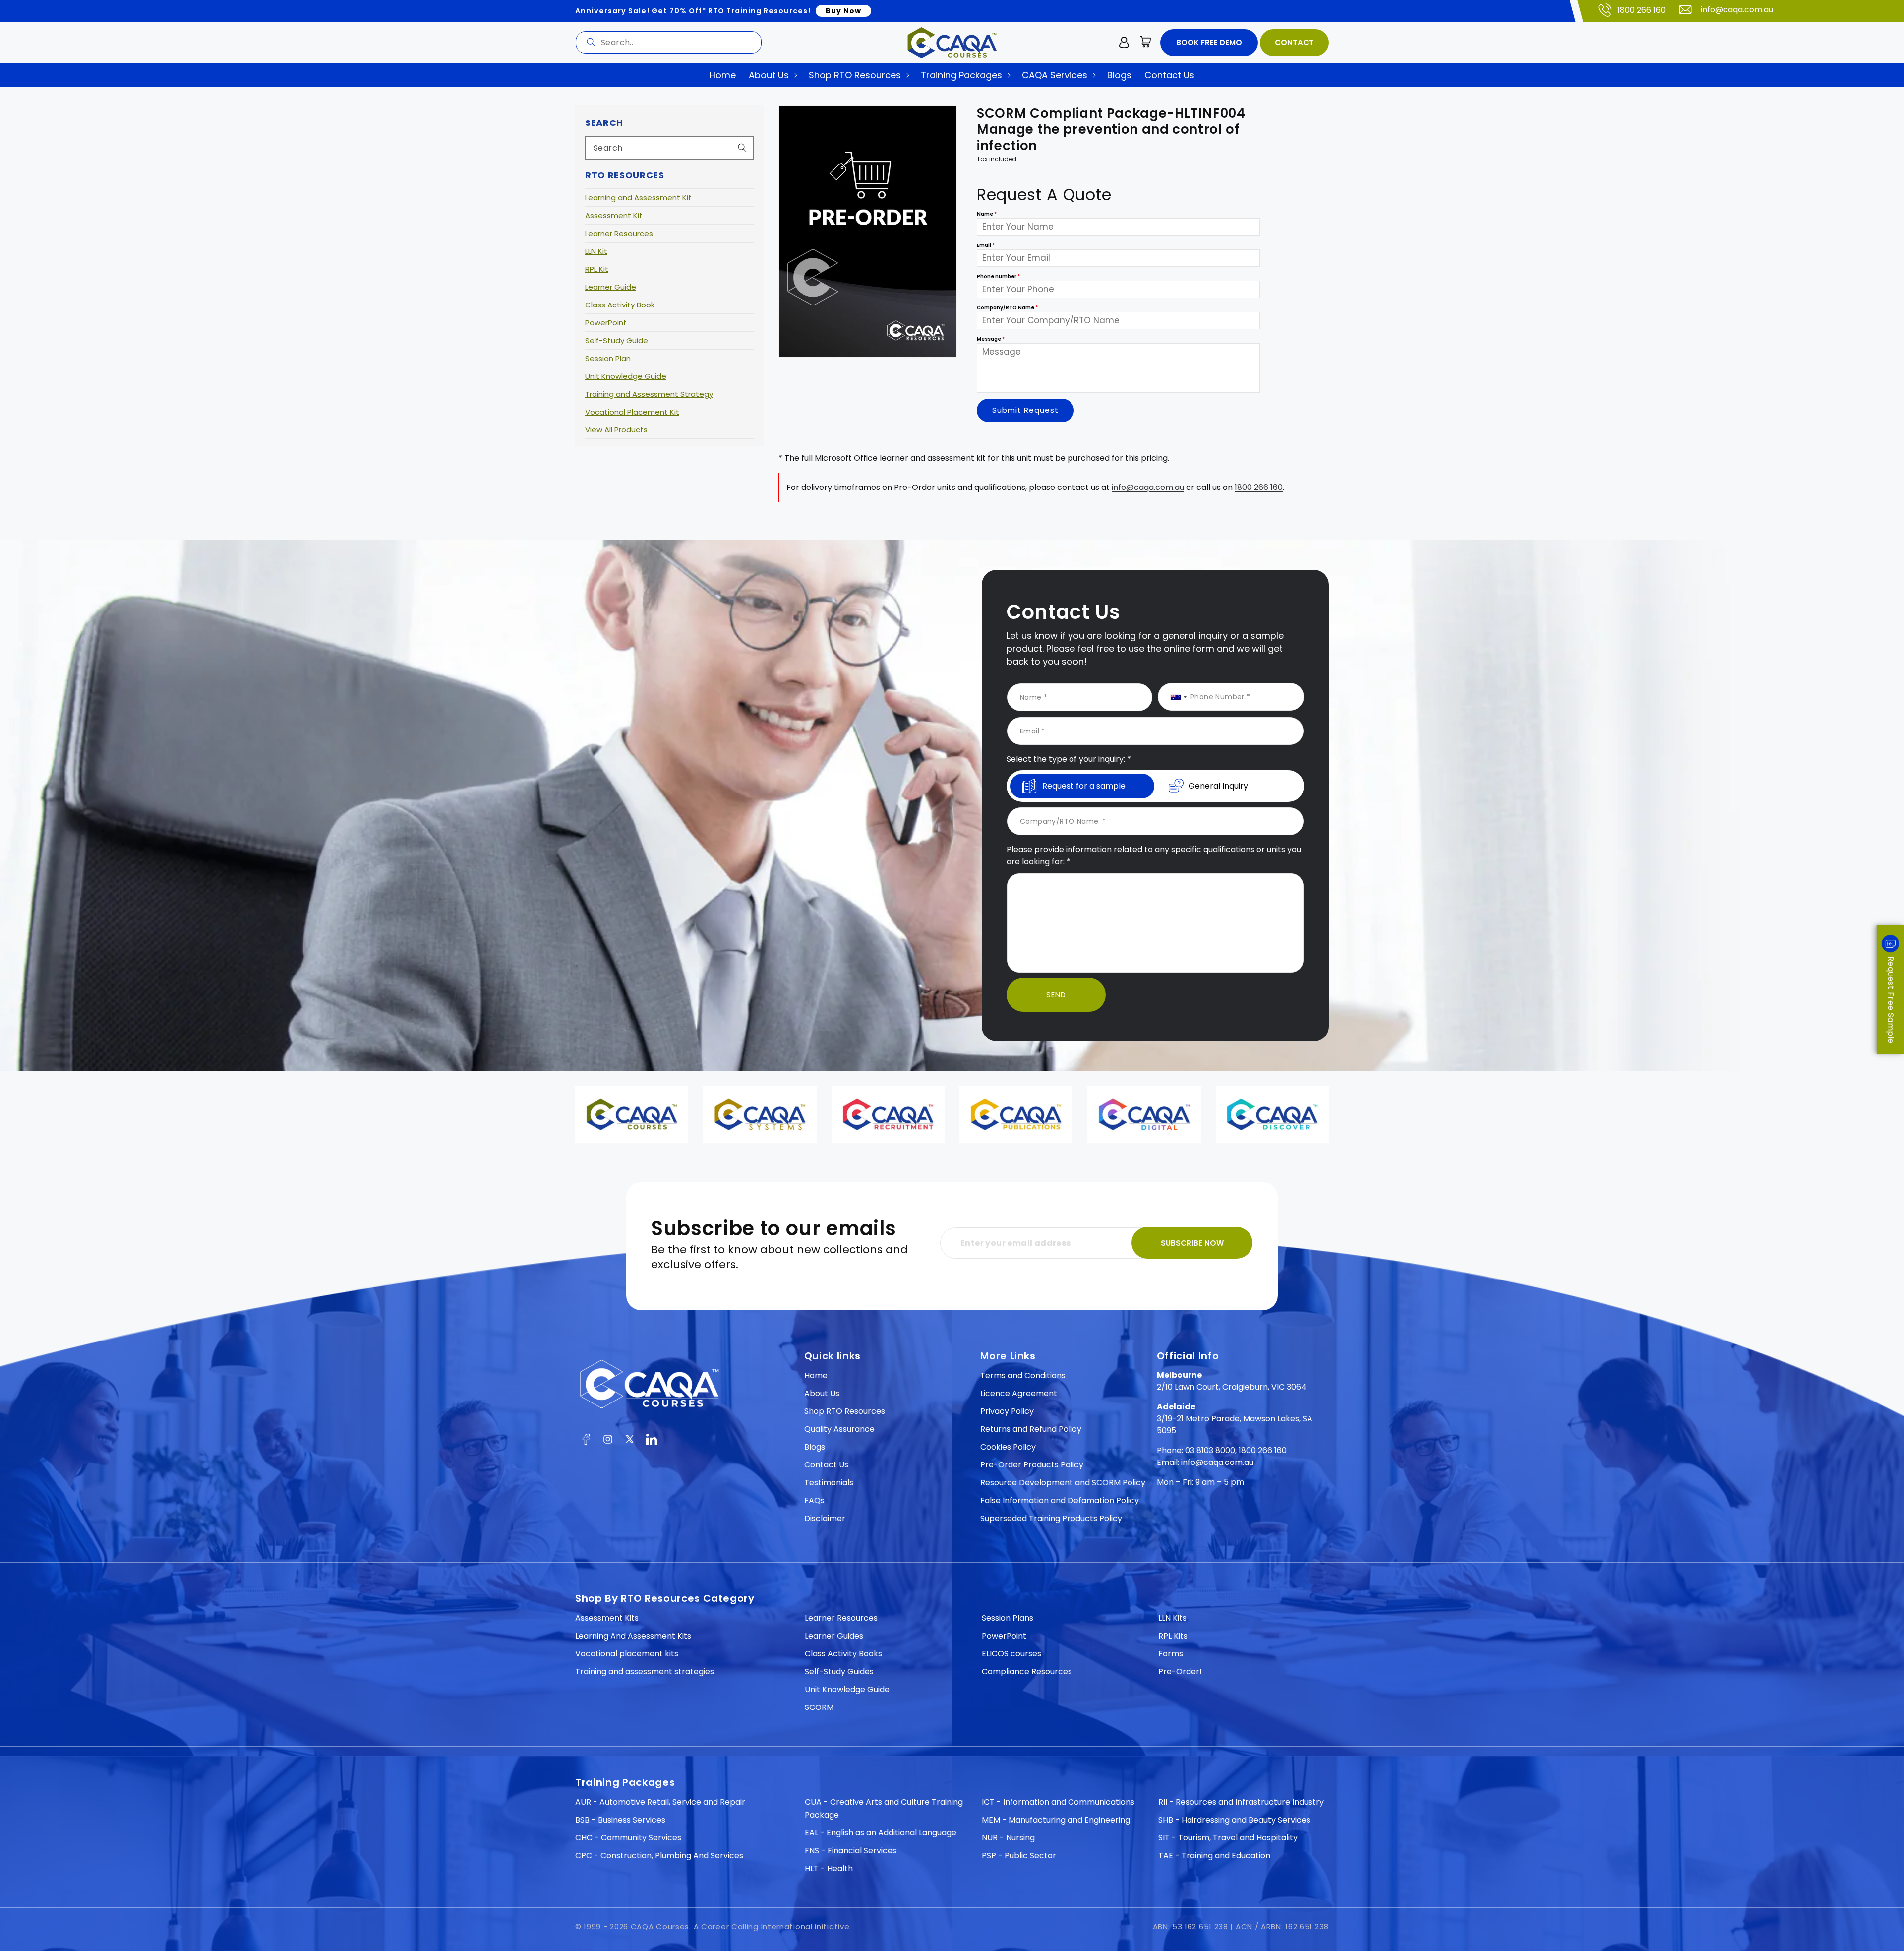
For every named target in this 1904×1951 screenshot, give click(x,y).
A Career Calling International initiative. (773, 1926)
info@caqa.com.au (1737, 10)
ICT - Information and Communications (1058, 1802)
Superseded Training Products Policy (1051, 1518)
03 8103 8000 (1210, 1450)
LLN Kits (1172, 1618)
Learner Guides (834, 1636)
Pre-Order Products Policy (1032, 1465)
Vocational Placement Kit (632, 412)
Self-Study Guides (839, 1672)
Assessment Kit (614, 215)
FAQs (814, 1500)
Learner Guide (611, 287)
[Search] (591, 42)
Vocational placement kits (627, 1654)
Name (987, 213)
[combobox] (669, 42)
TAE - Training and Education (1214, 1856)
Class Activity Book (620, 305)
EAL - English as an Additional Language (881, 1833)
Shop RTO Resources (845, 1411)
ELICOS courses (1011, 1654)
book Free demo (1209, 42)
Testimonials (829, 1483)
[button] (1146, 43)
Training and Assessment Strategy (649, 394)
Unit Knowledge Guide (626, 376)
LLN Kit (596, 251)
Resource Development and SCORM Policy (1063, 1483)
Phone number (998, 276)
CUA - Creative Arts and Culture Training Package (884, 1808)
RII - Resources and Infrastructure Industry (1241, 1802)
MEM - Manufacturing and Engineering (1056, 1820)
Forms (1171, 1654)
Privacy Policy (1007, 1411)
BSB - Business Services (620, 1820)
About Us (822, 1393)
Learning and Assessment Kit (638, 198)
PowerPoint (606, 323)
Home (816, 1375)
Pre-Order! (1180, 1672)
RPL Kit (597, 269)
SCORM (819, 1707)
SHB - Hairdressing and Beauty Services (1234, 1820)
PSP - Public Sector (1019, 1856)
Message (991, 338)
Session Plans (1008, 1618)
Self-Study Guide (617, 340)
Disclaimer (825, 1518)
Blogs (815, 1447)
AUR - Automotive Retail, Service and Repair (660, 1802)
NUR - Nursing (1008, 1838)
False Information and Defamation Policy (1060, 1500)
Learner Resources (619, 233)
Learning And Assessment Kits (633, 1636)
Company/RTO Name (1007, 307)
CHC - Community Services (628, 1838)
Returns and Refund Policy (1031, 1429)
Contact (1294, 42)
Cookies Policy (1008, 1447)
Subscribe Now (1192, 1243)
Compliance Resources (1027, 1672)
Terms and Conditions (1023, 1375)
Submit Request (1025, 410)
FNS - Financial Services (851, 1851)
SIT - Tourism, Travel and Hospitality (1228, 1838)
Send (1056, 995)
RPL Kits (1173, 1636)
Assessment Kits (607, 1618)
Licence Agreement (1019, 1393)
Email (986, 245)
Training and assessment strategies (645, 1672)
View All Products (616, 430)
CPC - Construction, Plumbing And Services (659, 1856)
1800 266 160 (1641, 10)
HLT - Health (829, 1868)
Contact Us (826, 1465)
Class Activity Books (843, 1654)
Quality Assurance (839, 1429)
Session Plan (608, 358)
